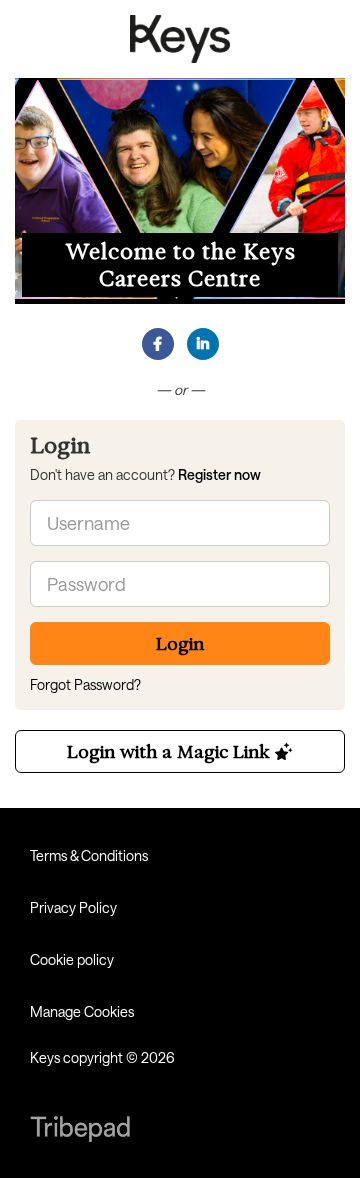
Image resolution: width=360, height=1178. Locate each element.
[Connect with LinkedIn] (203, 344)
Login (180, 643)
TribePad (80, 1131)
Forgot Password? (85, 684)
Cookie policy (72, 959)
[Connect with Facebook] (158, 344)
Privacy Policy (73, 907)
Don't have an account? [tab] (145, 474)
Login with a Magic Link (171, 751)
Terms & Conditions (89, 855)
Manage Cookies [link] (82, 1011)
